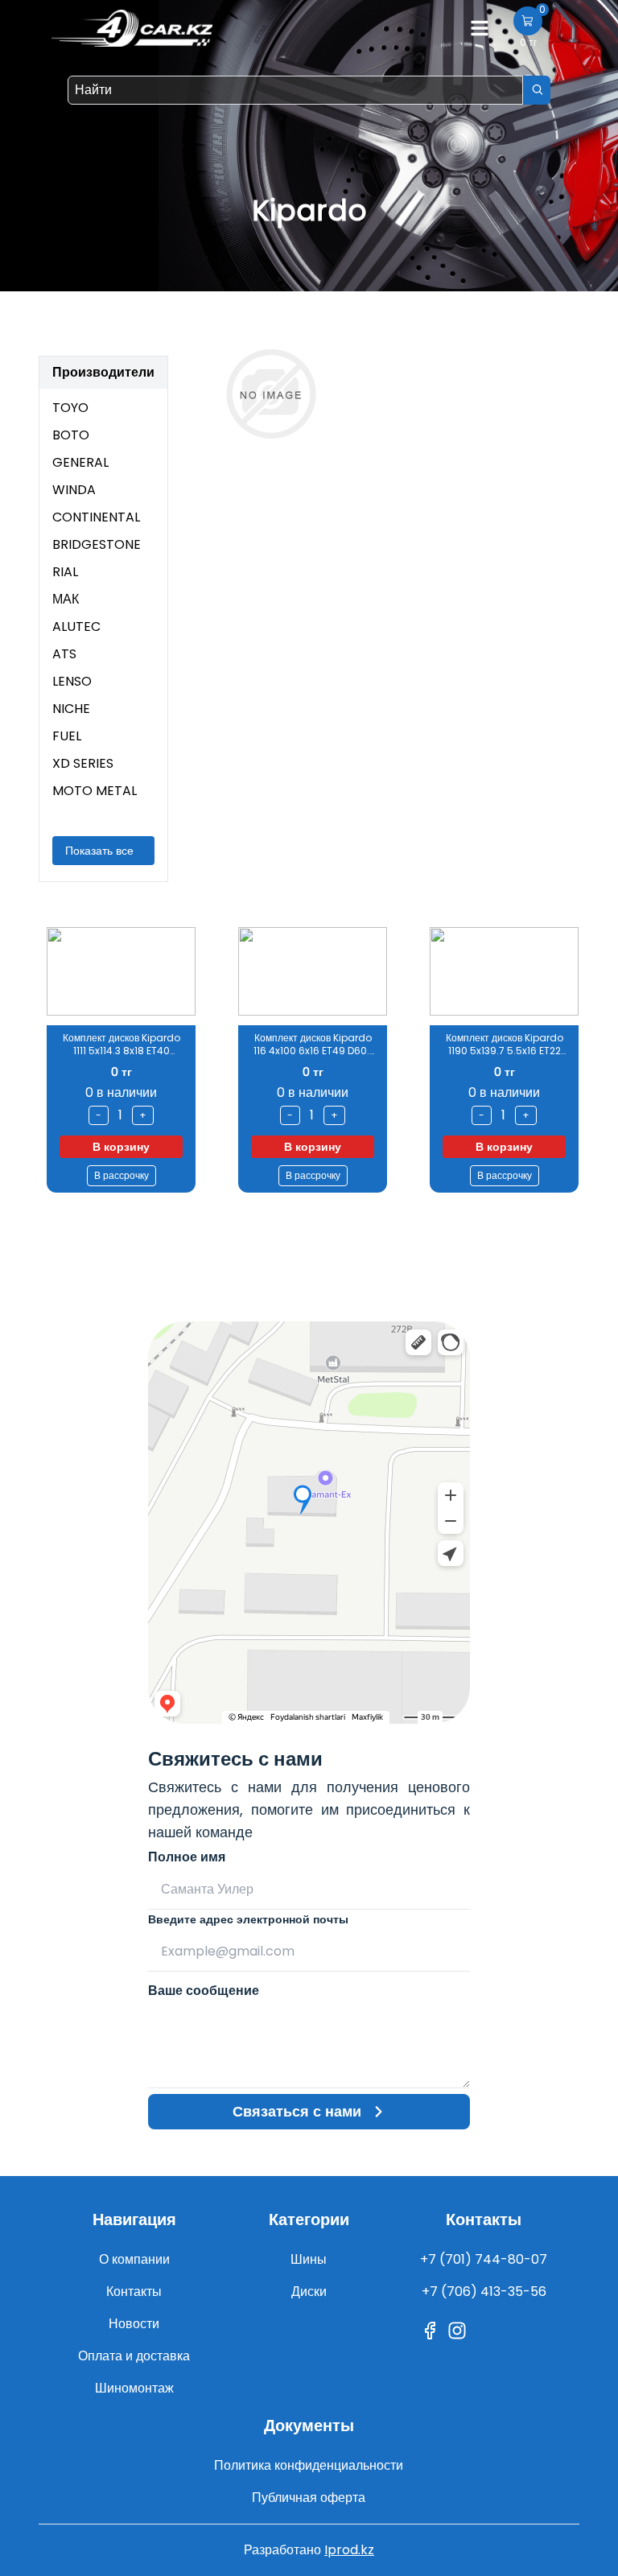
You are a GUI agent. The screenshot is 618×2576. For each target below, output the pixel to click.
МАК (66, 599)
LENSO (72, 681)
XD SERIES (83, 763)
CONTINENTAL (96, 517)
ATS (64, 654)
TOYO (70, 408)
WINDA (74, 490)
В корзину (227, 1147)
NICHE (71, 709)
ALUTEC (76, 626)
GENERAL (80, 462)
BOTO (71, 435)
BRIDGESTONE (97, 544)
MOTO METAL (95, 791)
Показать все (99, 851)
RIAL (65, 572)
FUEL (67, 736)
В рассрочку (36, 1175)
